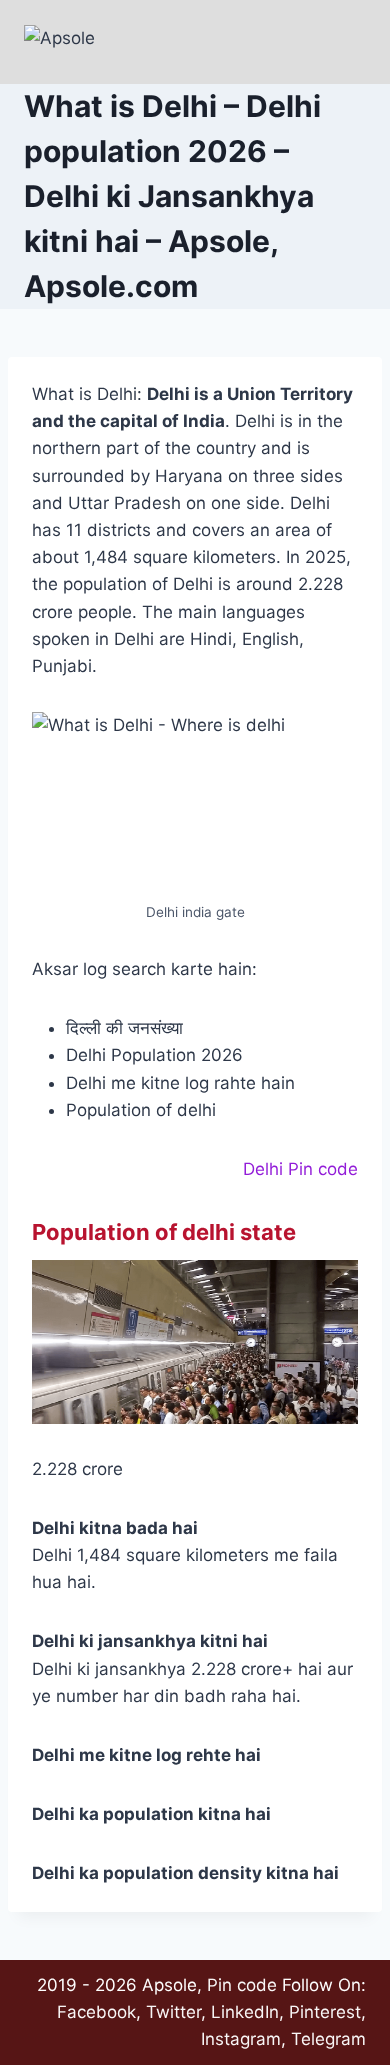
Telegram (328, 2039)
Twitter (173, 2012)
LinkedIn (245, 2012)
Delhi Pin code (300, 1169)
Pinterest (325, 2012)
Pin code (242, 1985)
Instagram (241, 2039)
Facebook (96, 2012)
